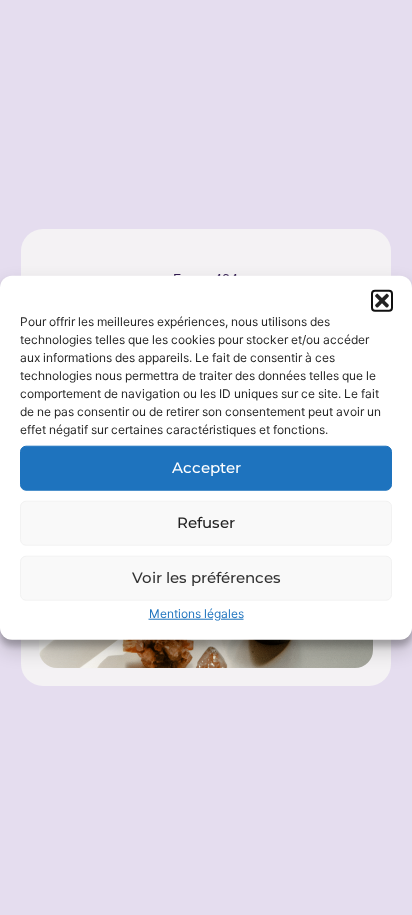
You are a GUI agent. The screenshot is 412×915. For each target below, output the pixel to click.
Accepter (206, 467)
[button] (382, 300)
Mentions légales (196, 612)
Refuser (206, 522)
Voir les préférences (206, 577)
